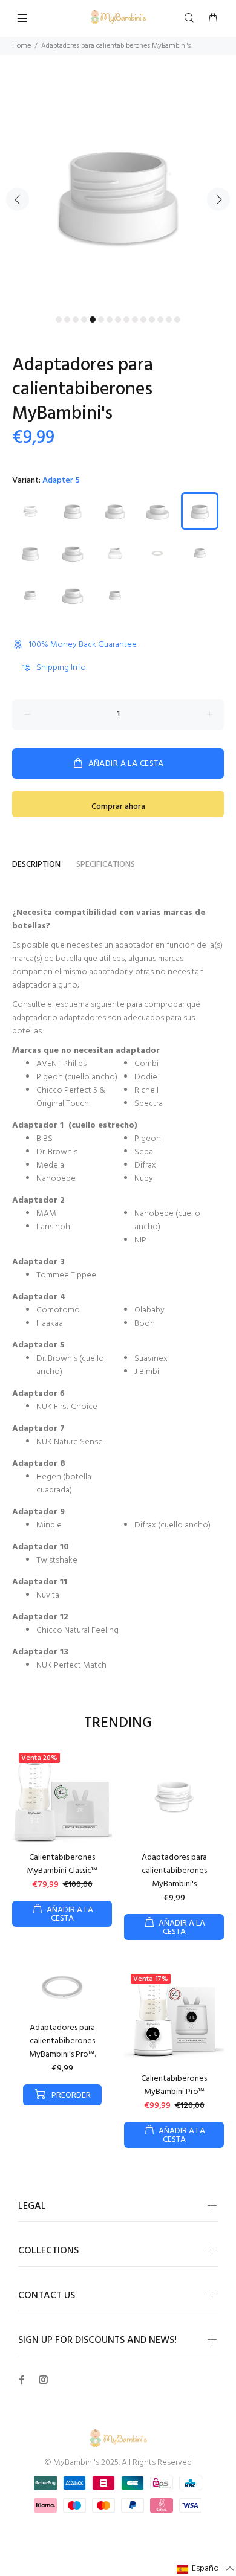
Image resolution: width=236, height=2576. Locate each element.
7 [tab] (110, 320)
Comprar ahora (118, 807)
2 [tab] (67, 320)
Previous (18, 199)
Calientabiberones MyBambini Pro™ (174, 2085)
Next (218, 199)
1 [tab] (59, 320)
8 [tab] (118, 320)
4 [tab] (84, 320)
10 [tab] (135, 320)
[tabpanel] (118, 193)
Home (21, 46)
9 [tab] (126, 320)
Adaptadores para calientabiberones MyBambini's (174, 1871)
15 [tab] (177, 320)
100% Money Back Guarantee (83, 645)
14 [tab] (169, 320)
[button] (206, 2569)
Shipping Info (61, 668)
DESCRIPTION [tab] (36, 865)
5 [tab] (93, 320)
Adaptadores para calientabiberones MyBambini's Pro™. (62, 2041)
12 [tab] (152, 320)
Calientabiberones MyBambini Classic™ (62, 1864)
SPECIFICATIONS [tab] (106, 865)
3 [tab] (76, 320)
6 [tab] (101, 320)
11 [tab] (143, 320)
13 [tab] (160, 320)
